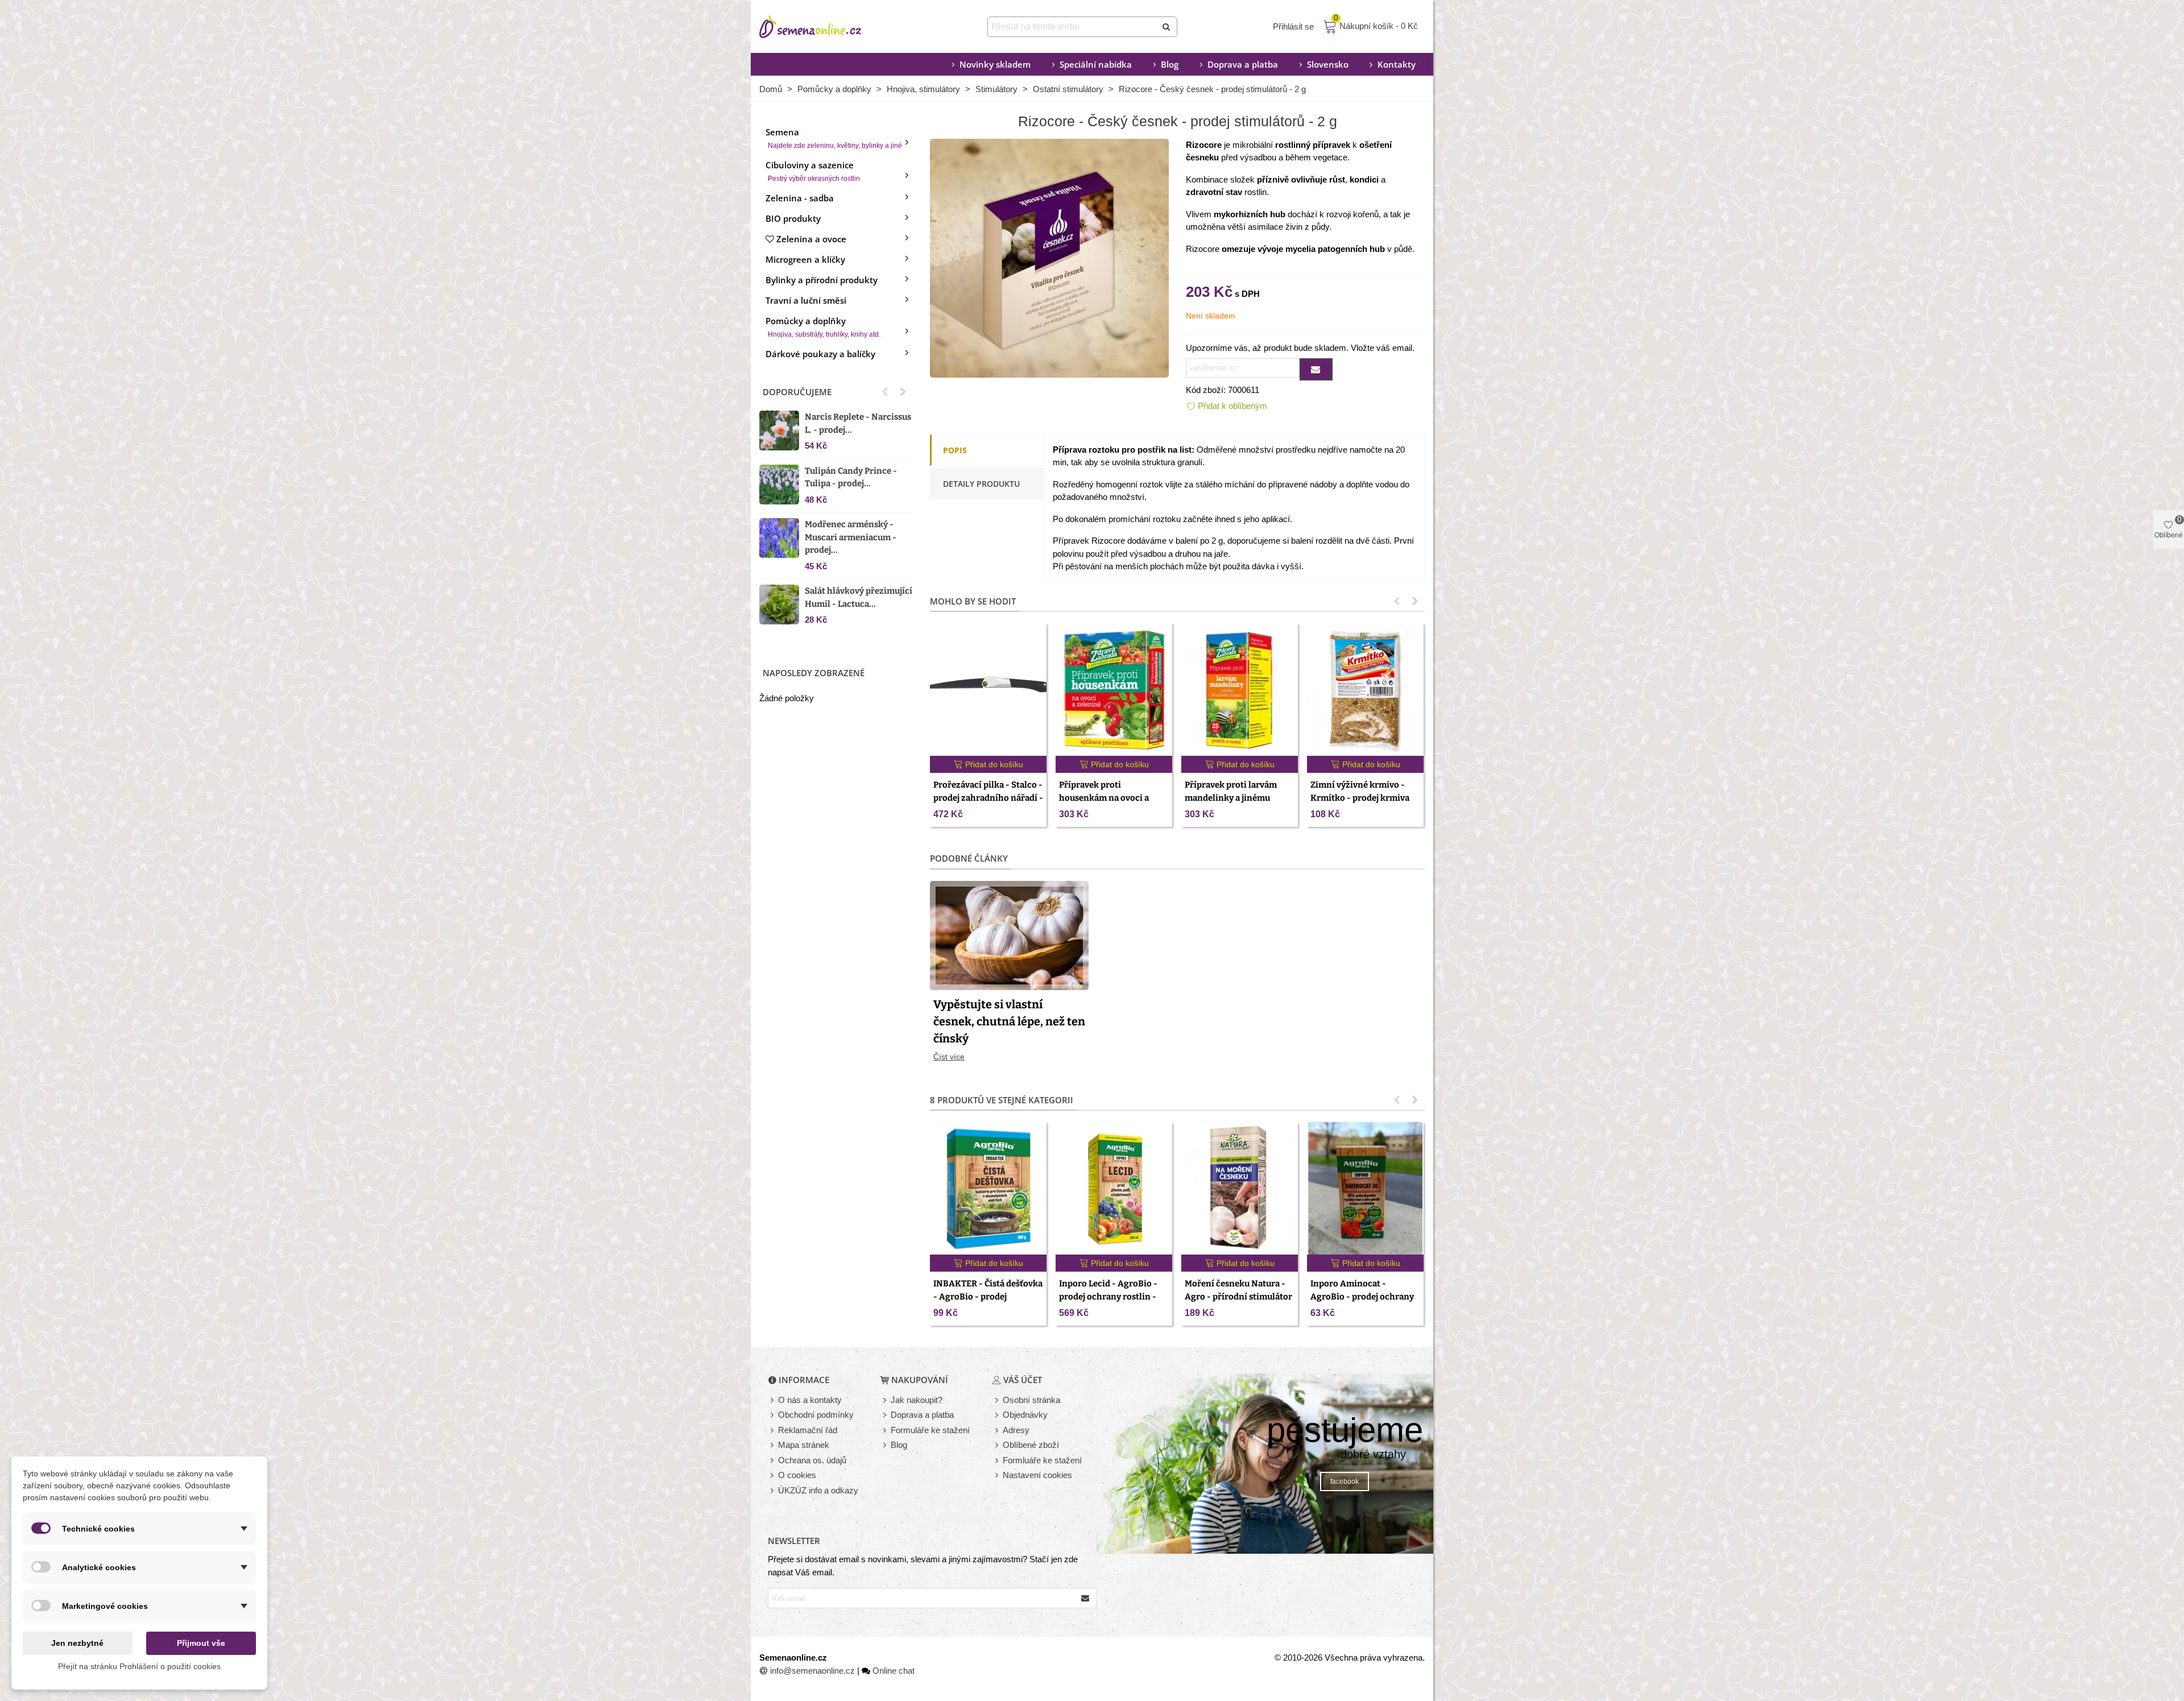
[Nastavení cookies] (998, 1476)
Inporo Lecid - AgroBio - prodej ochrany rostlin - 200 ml (1108, 1296)
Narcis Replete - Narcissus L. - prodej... (858, 423)
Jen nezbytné (77, 1643)
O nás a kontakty (810, 1400)
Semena (834, 138)
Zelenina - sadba (800, 198)
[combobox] (1073, 27)
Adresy (1016, 1430)
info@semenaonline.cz (812, 1671)
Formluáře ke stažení (1042, 1460)
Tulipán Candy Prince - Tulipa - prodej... (851, 477)
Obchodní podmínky (816, 1415)
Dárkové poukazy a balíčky (820, 354)
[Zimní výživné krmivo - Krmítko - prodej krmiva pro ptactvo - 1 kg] (1365, 690)
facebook (1345, 1481)
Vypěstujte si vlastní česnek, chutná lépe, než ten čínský (1009, 1021)
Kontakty (1397, 64)
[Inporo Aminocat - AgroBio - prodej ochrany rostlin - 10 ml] (1365, 1188)
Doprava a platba (1243, 64)
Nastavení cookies (1037, 1475)
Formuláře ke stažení (930, 1430)
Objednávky (1025, 1415)
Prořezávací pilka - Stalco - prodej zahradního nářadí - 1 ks (988, 798)
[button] (885, 392)
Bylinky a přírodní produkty (822, 280)
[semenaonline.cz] (828, 27)
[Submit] (1167, 27)
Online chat (894, 1671)
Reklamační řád (808, 1430)
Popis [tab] (955, 450)
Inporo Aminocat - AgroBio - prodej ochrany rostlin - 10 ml (1362, 1296)
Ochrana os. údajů (812, 1460)
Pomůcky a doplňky (823, 327)
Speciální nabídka (1096, 64)
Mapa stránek (804, 1445)
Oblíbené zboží (1031, 1445)
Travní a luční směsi (806, 300)
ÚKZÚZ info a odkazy (818, 1490)
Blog (1170, 64)
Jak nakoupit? (917, 1400)
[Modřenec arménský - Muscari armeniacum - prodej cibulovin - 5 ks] (779, 538)
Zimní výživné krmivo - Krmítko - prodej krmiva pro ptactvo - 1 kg (1360, 798)
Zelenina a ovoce (811, 239)
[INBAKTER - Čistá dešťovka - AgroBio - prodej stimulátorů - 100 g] (988, 1188)
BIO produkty (793, 218)
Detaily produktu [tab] (981, 484)
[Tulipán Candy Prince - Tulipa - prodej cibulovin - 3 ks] (779, 485)
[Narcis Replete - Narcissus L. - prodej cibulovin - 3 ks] (779, 431)
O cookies (797, 1475)
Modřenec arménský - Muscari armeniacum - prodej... (851, 537)
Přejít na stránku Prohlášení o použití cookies (139, 1666)
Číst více (949, 1057)
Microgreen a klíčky (805, 259)
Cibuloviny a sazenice (813, 171)
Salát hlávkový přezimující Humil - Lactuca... (859, 597)
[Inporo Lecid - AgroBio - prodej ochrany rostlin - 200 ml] (1114, 1188)
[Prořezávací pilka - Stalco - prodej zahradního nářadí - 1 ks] (988, 690)
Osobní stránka (1031, 1400)
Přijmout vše (201, 1643)
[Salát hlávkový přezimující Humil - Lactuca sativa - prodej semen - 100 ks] (779, 605)
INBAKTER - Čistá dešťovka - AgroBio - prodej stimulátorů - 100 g (988, 1296)
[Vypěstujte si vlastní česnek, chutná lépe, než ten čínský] (1009, 934)
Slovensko (1328, 64)
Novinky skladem (995, 64)
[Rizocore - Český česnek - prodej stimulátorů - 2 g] (1049, 257)
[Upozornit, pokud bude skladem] (1316, 369)
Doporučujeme (797, 392)
